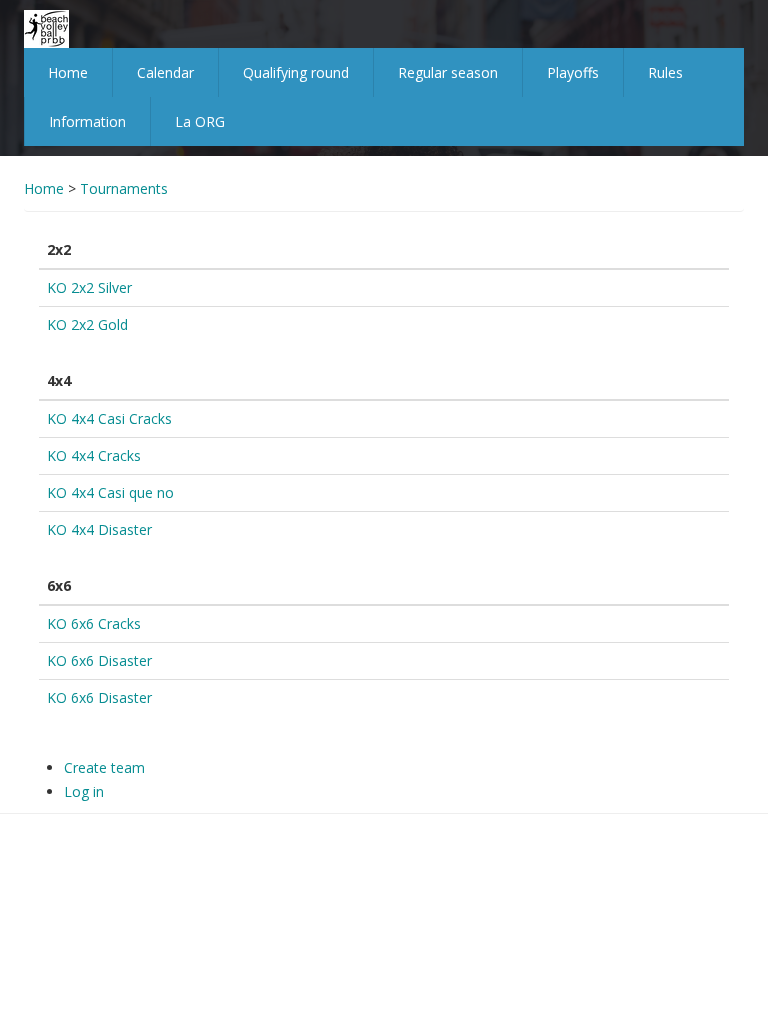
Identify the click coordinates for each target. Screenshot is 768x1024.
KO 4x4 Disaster (99, 529)
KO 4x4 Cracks (94, 455)
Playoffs (573, 72)
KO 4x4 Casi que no (110, 492)
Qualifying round (296, 72)
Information (87, 121)
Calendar (165, 72)
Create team (104, 767)
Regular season (448, 72)
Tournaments (124, 188)
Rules (665, 72)
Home (68, 72)
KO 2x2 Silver (89, 287)
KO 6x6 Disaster (99, 660)
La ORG (200, 121)
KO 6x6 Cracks (94, 623)
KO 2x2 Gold (87, 324)
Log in (84, 791)
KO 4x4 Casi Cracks (109, 418)
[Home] (46, 27)
